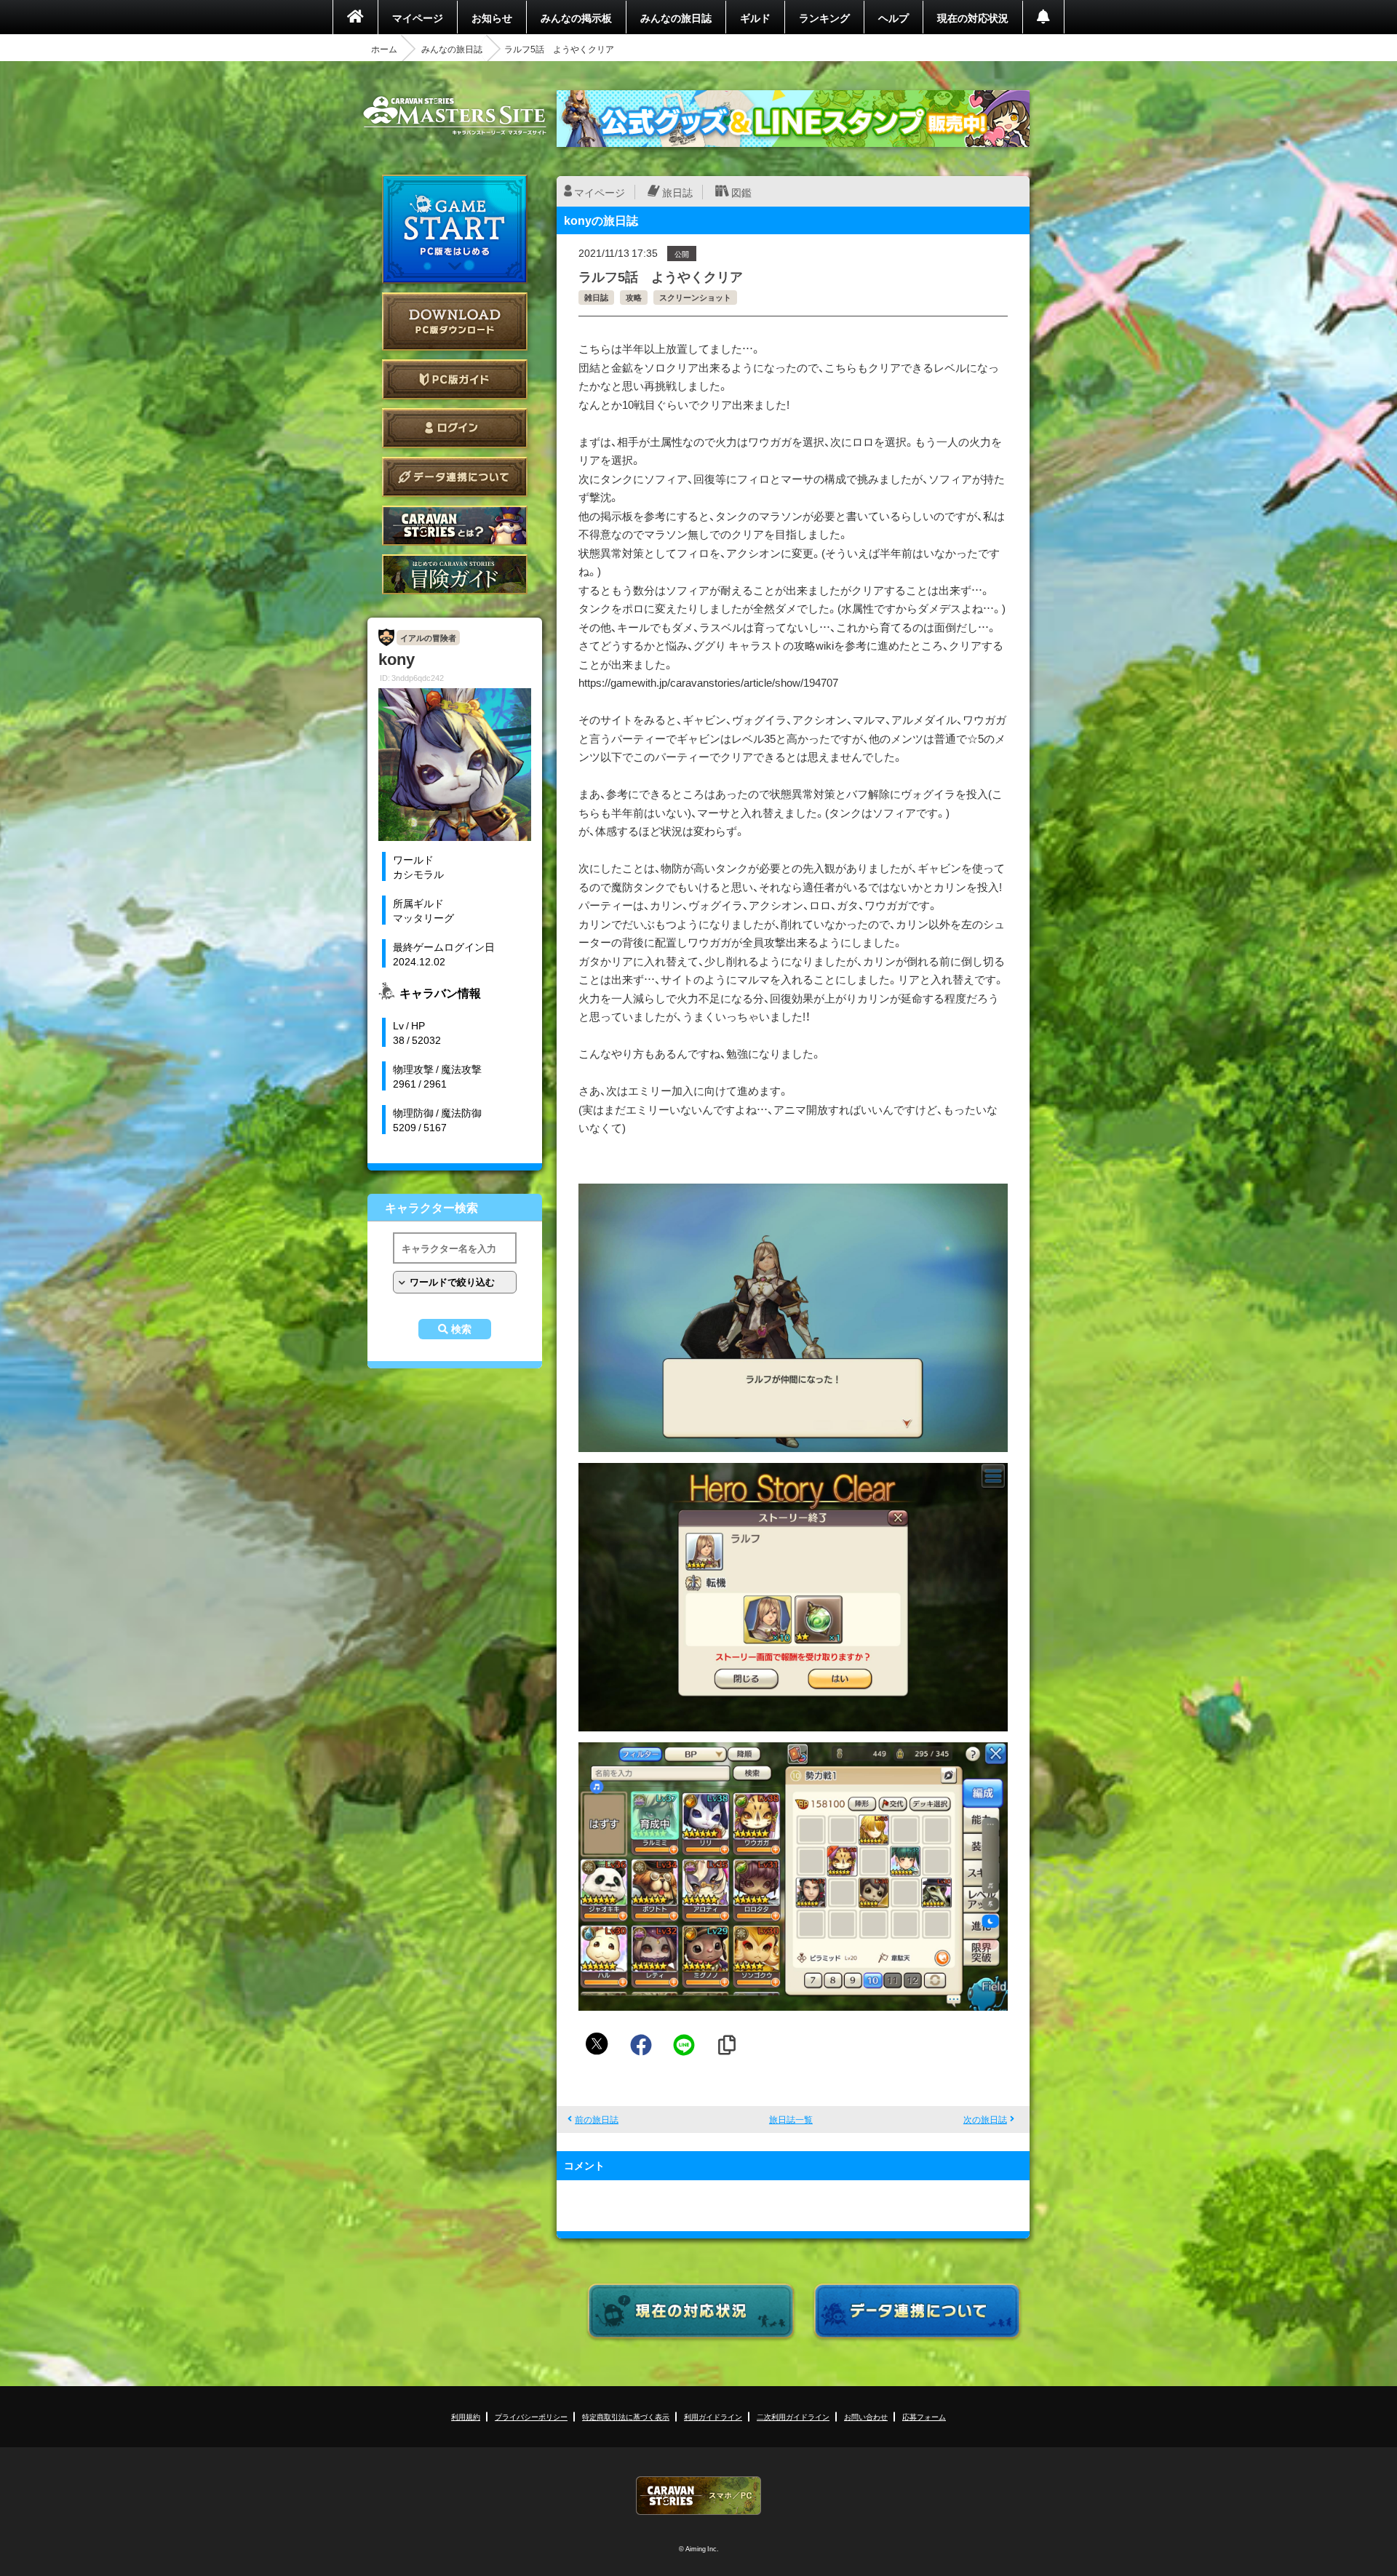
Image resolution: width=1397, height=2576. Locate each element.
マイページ (418, 17)
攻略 (634, 297)
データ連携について (455, 477)
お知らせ (492, 17)
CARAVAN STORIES (698, 2496)
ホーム (384, 49)
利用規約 (466, 2416)
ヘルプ (893, 17)
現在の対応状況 (973, 17)
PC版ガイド (455, 379)
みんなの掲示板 (576, 17)
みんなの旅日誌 (676, 17)
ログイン (455, 428)
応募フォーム (924, 2416)
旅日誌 (677, 192)
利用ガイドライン (713, 2416)
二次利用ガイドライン (793, 2416)
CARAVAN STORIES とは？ (455, 526)
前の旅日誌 (597, 2119)
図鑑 (741, 192)
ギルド (755, 17)
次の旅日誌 (985, 2119)
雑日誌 (596, 297)
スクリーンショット (695, 297)
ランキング (824, 17)
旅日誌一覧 (791, 2119)
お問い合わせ (866, 2416)
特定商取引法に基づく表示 (626, 2416)
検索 (461, 1329)
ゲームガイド (455, 574)
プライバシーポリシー (531, 2416)
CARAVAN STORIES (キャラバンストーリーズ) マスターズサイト (455, 116)
